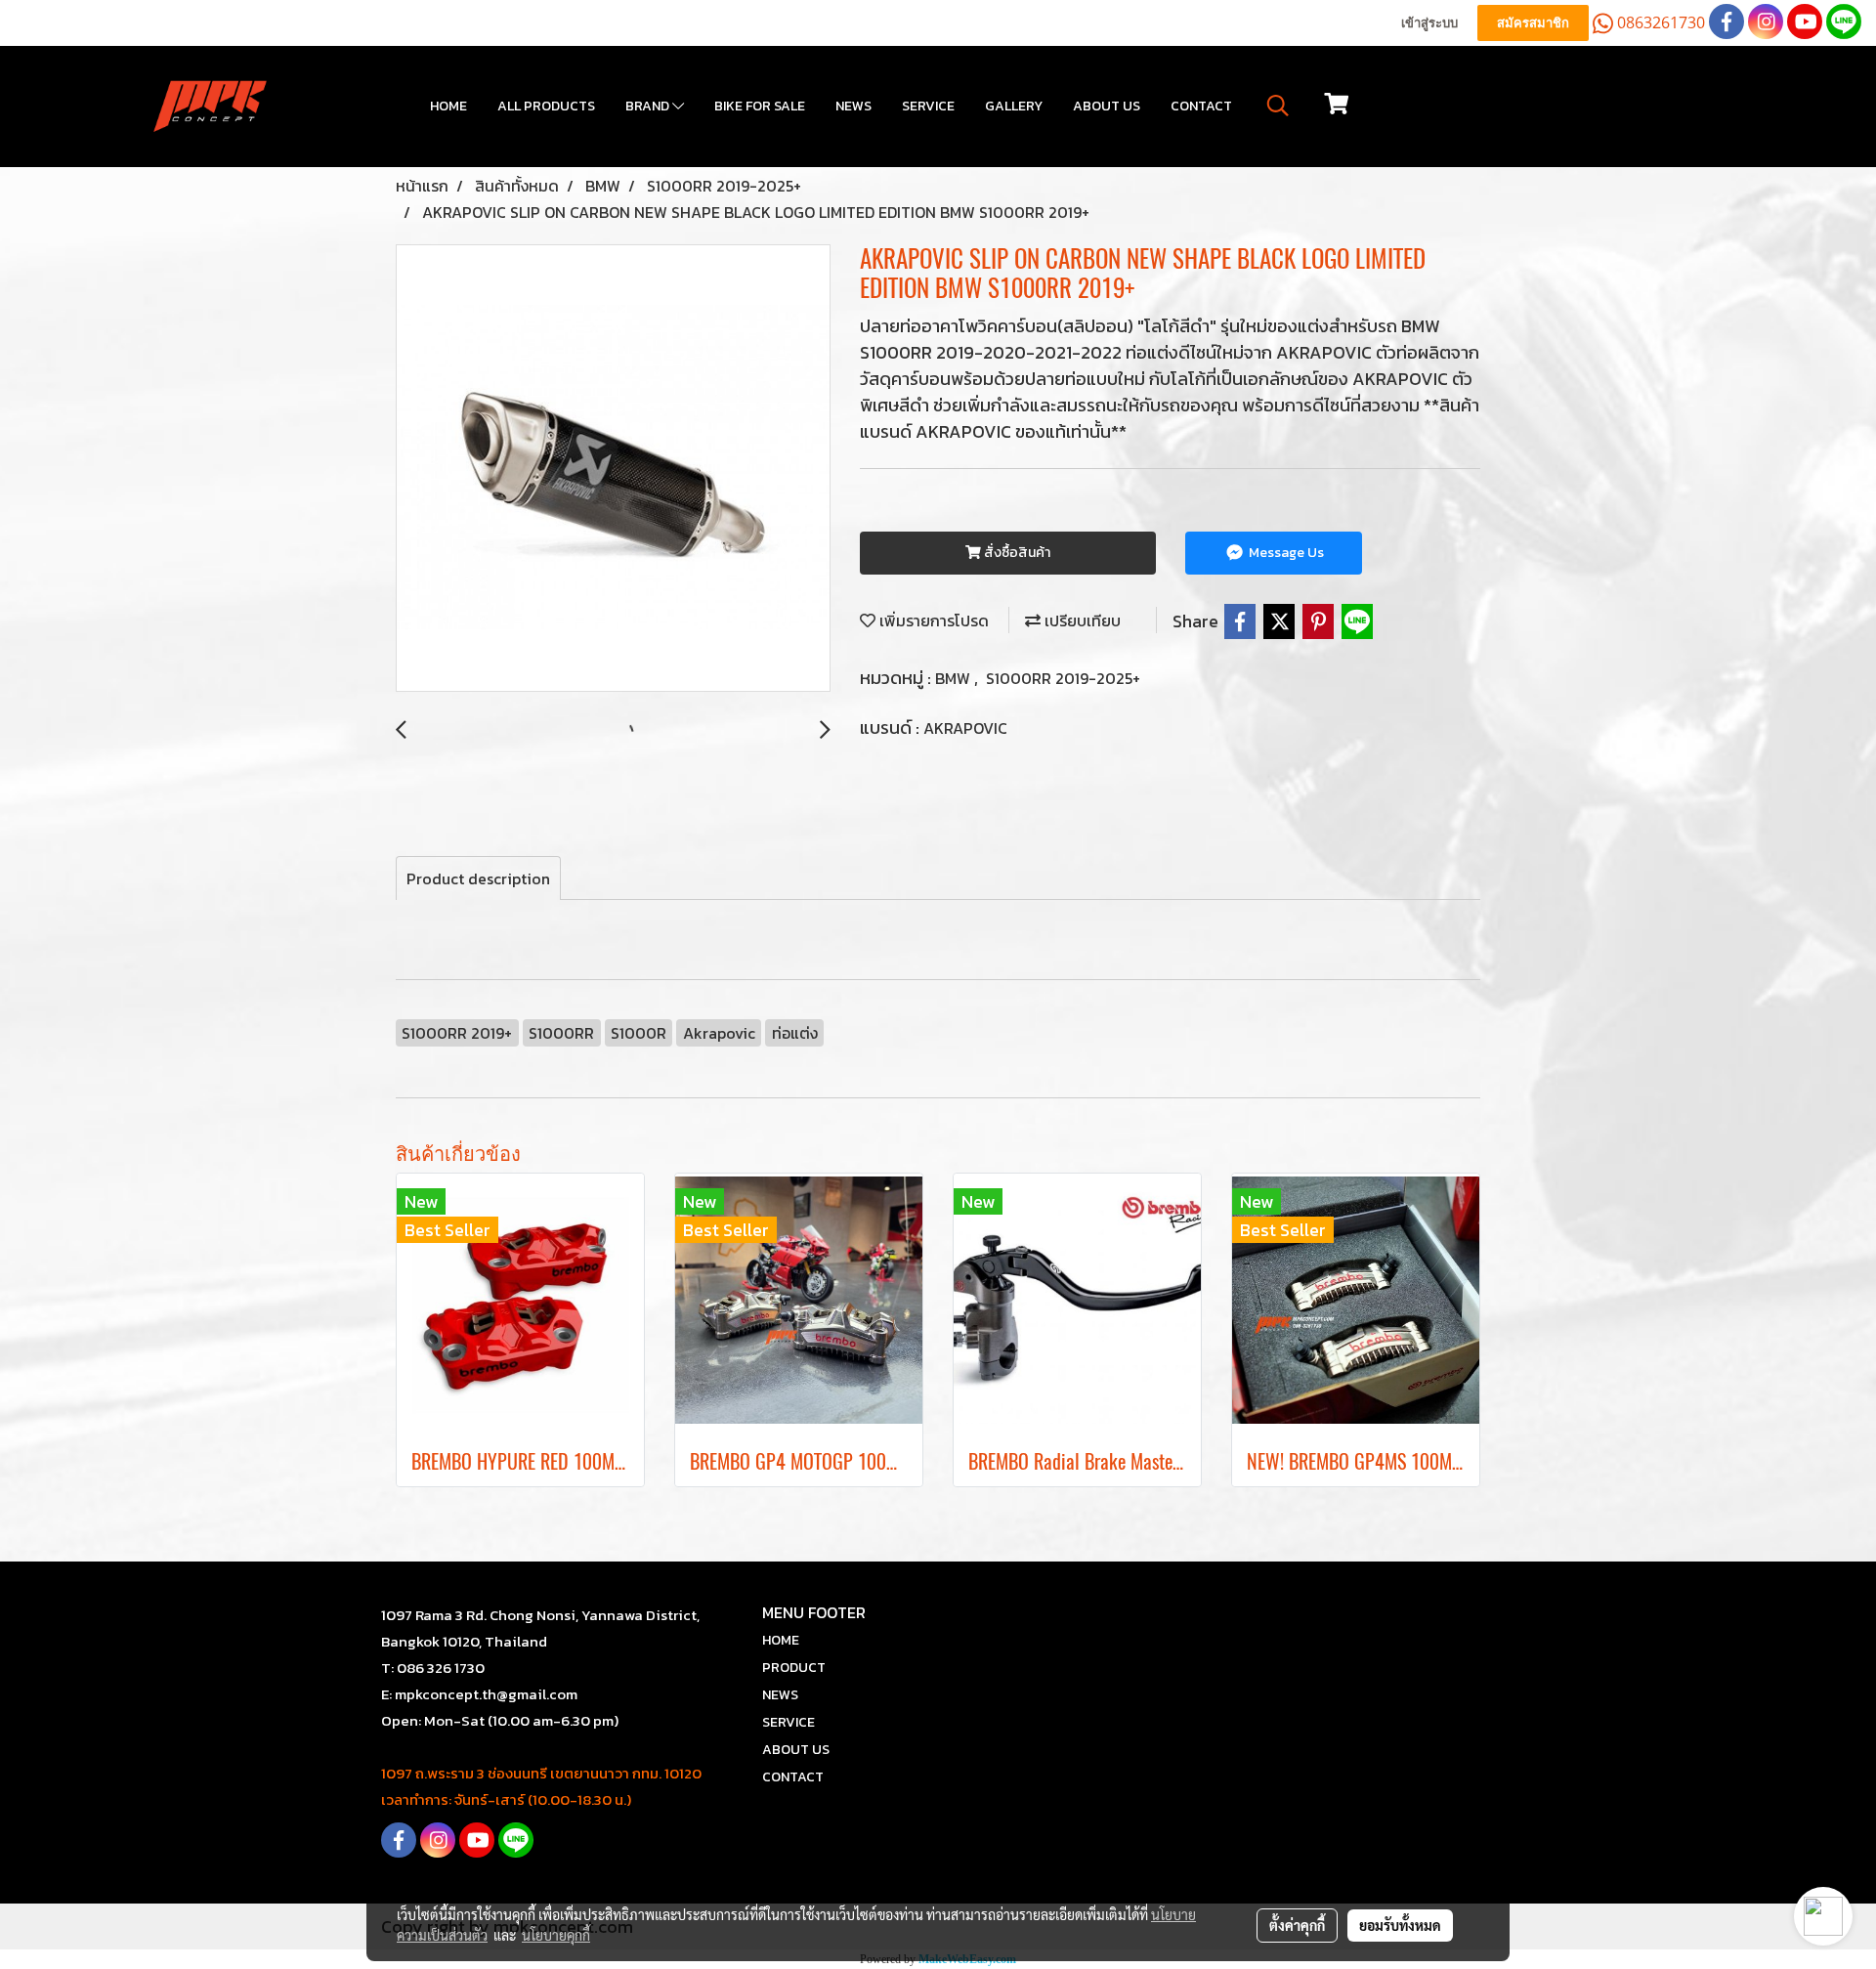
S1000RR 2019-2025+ (1063, 678)
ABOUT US (1107, 106)
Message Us (1285, 553)
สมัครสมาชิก (1533, 23)
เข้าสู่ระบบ (1429, 23)
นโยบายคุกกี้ (556, 1935)
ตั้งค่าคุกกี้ (1297, 1925)
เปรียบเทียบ (1081, 621)
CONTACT (1201, 106)
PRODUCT (794, 1668)
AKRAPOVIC (965, 728)
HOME (448, 106)
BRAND (649, 106)
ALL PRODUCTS (546, 106)
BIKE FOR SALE (760, 106)
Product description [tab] (478, 878)
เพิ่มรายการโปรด (932, 621)
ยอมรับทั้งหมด (1400, 1925)
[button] (1278, 106)
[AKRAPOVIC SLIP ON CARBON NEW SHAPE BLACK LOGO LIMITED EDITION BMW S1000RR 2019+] (613, 469)
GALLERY (1014, 106)
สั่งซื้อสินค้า (1016, 553)
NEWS (853, 106)
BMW (955, 678)
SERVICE (928, 106)
